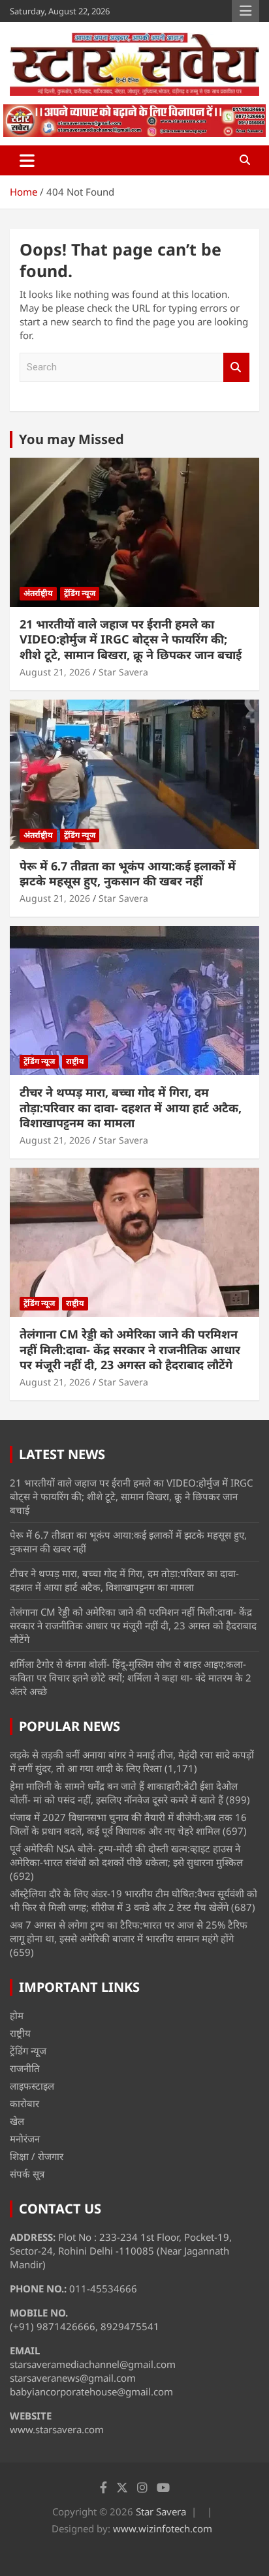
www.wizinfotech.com (163, 2528)
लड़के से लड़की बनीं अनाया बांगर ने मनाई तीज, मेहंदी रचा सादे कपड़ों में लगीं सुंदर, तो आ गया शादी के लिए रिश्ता (132, 1761)
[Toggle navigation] (27, 160)
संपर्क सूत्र (27, 2174)
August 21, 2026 (55, 672)
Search (236, 367)
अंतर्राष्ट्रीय (38, 593)
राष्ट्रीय (75, 1061)
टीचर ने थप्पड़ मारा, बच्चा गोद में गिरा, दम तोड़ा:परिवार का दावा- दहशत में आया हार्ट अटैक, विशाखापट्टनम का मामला (131, 1107)
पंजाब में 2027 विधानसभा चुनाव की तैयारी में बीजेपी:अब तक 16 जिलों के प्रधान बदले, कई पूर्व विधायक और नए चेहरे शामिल (128, 1824)
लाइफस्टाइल (32, 2086)
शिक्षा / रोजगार (37, 2156)
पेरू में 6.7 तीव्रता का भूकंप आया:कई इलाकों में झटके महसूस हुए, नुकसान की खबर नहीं (128, 873)
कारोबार (24, 2103)
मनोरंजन (25, 2139)
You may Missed (71, 439)
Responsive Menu (245, 11)
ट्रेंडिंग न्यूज (80, 593)
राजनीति (25, 2068)
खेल (17, 2121)
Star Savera (123, 672)
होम (17, 2015)
